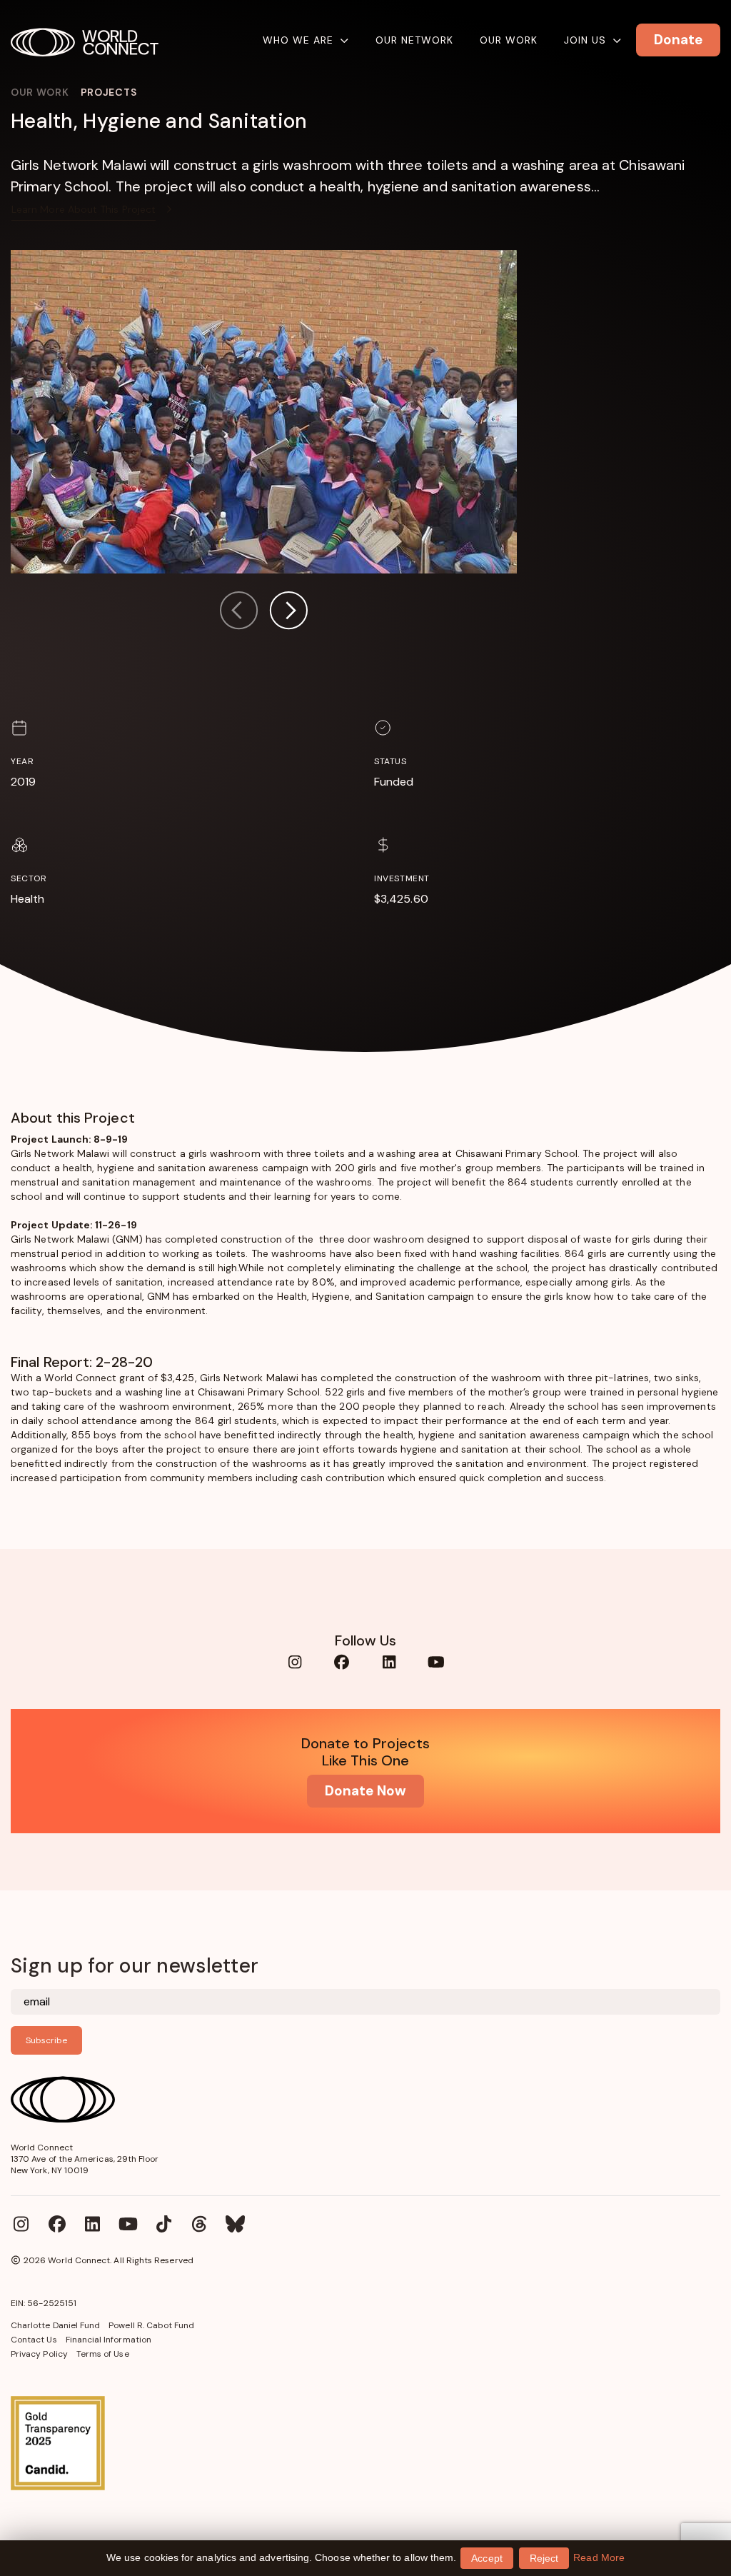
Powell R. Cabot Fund (151, 2325)
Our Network (414, 40)
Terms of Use (103, 2354)
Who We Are (298, 40)
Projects (109, 92)
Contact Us (34, 2340)
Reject (544, 2558)
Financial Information (109, 2340)
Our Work (509, 40)
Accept (487, 2558)
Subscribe (46, 2040)
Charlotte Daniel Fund (55, 2325)
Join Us (585, 40)
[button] (288, 612)
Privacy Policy (39, 2354)
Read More (599, 2557)
